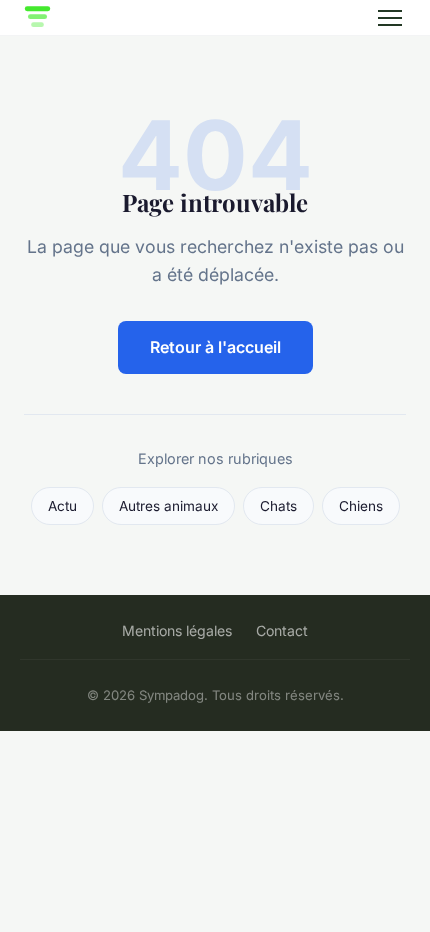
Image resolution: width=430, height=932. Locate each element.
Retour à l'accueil (215, 347)
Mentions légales (177, 630)
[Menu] (390, 18)
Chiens (361, 506)
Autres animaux (168, 506)
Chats (278, 506)
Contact (282, 630)
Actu (62, 506)
